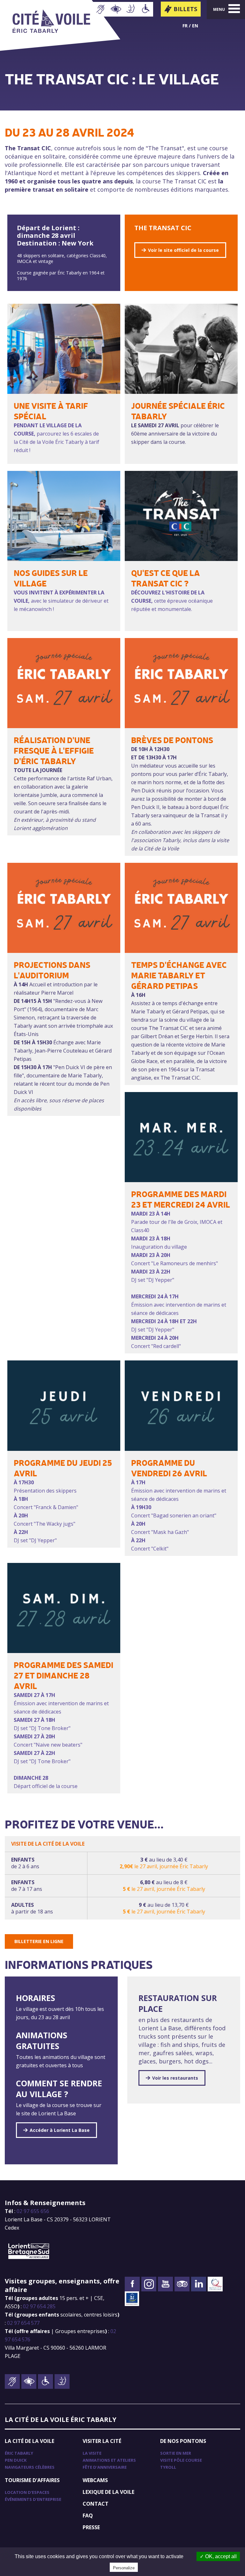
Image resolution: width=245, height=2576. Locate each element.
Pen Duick (16, 2460)
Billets (185, 9)
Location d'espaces (27, 2492)
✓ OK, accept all (218, 2556)
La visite (92, 2453)
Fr (185, 26)
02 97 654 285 (39, 2306)
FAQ (88, 2516)
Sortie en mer (176, 2453)
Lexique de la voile (108, 2492)
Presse (91, 2527)
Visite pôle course (181, 2460)
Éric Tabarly (19, 2453)
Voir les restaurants (175, 2078)
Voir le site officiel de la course (183, 250)
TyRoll (168, 2467)
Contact (96, 2504)
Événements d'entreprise (33, 2499)
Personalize (124, 2568)
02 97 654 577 (23, 2323)
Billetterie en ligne (39, 1941)
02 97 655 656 (33, 2211)
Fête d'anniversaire (105, 2467)
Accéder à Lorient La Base (60, 2130)
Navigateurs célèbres (30, 2467)
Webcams (95, 2480)
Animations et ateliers (109, 2460)
